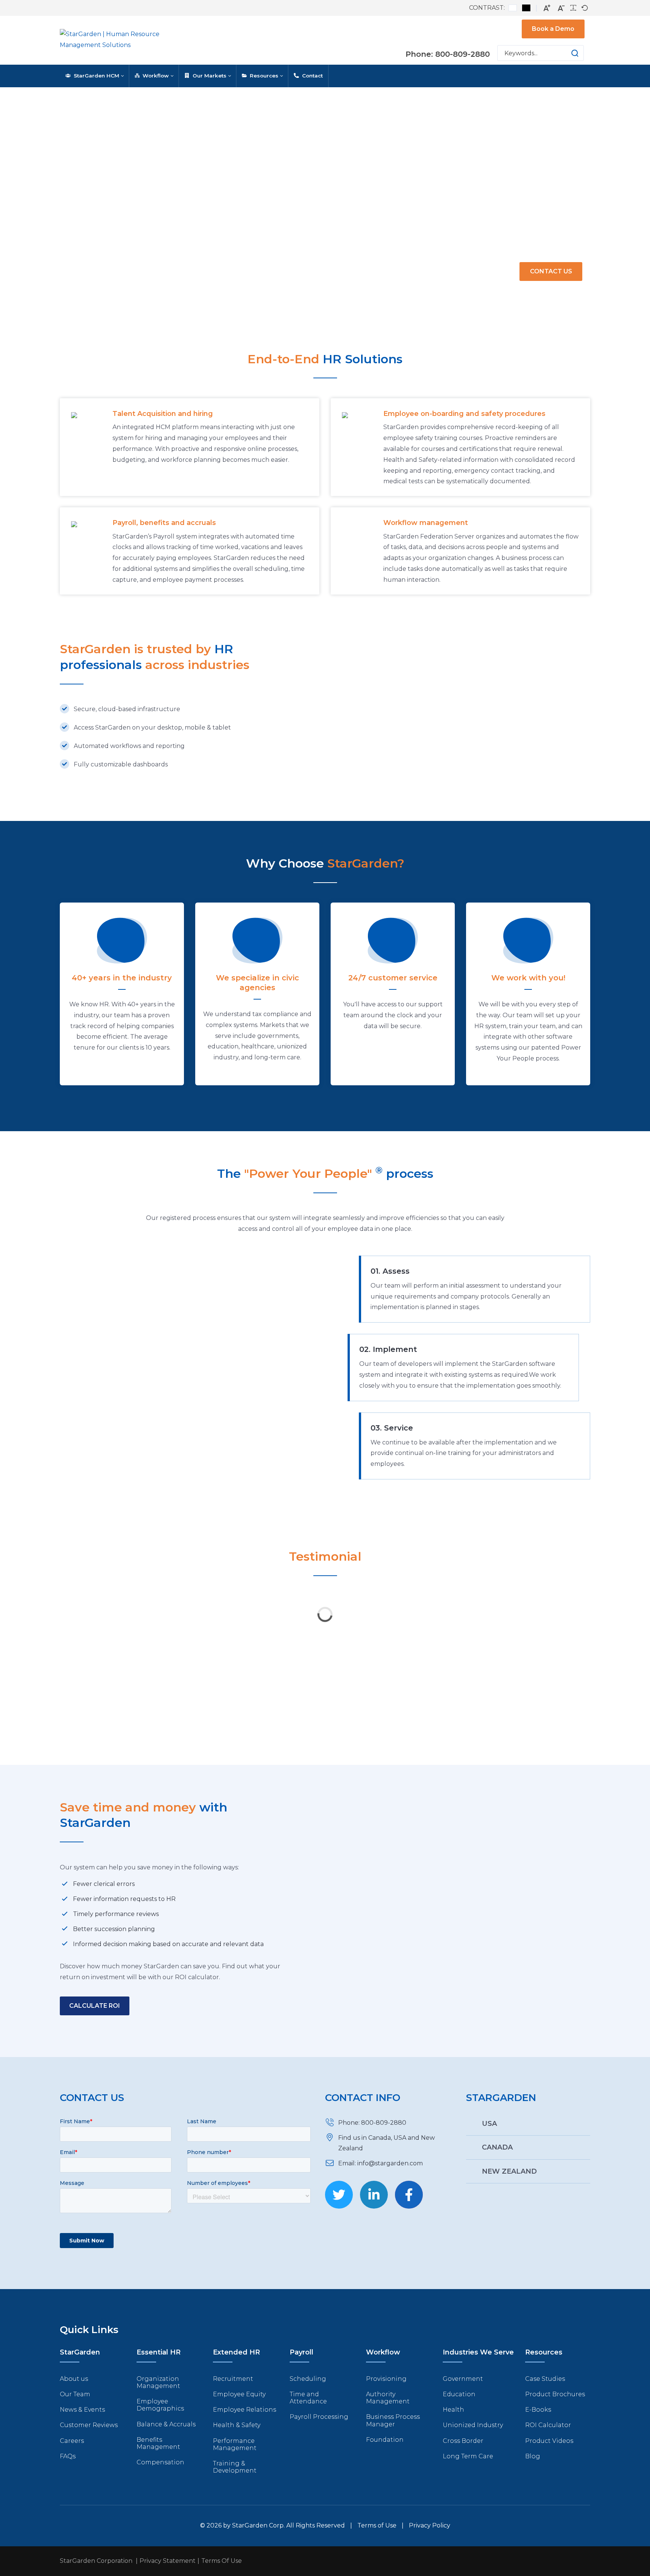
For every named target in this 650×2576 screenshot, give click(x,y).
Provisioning (386, 2379)
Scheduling (308, 2379)
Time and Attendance (308, 2398)
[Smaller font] (561, 8)
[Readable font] (573, 8)
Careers (72, 2441)
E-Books (538, 2410)
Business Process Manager (393, 2420)
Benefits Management (158, 2443)
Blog (533, 2456)
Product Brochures (555, 2394)
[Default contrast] (513, 8)
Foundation (385, 2440)
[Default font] (585, 8)
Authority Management (388, 2398)
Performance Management (235, 2444)
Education (459, 2394)
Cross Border (463, 2441)
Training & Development (235, 2467)
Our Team (75, 2394)
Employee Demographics (160, 2405)
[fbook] (409, 2195)
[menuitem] (94, 76)
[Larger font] (547, 8)
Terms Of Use (222, 2561)
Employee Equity (239, 2394)
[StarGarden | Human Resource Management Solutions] (120, 40)
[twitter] (339, 2195)
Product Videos (549, 2441)
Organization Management (158, 2382)
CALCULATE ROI (95, 2006)
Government (463, 2379)
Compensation (160, 2462)
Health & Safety (237, 2425)
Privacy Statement (168, 2561)
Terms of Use (377, 2525)
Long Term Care (468, 2456)
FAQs (68, 2456)
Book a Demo (553, 29)
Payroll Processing (319, 2417)
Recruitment (233, 2379)
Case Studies (545, 2379)
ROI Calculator (548, 2425)
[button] (567, 53)
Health (453, 2410)
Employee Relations (245, 2410)
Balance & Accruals (166, 2424)
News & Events (82, 2410)
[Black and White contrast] (526, 8)
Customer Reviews (89, 2425)
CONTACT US (551, 271)
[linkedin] (374, 2195)
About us (74, 2379)
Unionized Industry (473, 2425)
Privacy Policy (430, 2525)
